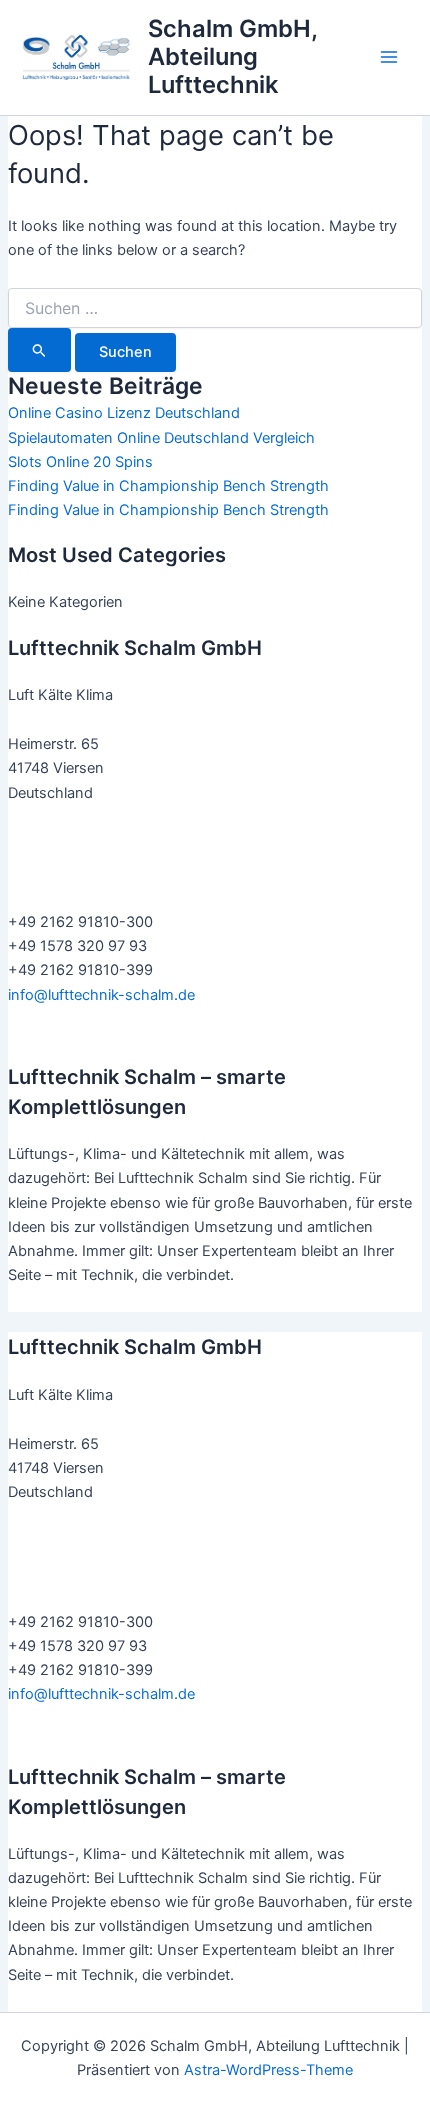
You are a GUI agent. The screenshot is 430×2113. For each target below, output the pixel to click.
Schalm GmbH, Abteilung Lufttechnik (232, 57)
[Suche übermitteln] (39, 350)
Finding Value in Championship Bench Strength (168, 486)
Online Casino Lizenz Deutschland (124, 413)
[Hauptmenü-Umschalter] (389, 57)
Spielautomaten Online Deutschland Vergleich (161, 438)
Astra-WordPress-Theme (268, 2070)
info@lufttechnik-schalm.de (101, 995)
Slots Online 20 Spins (80, 462)
